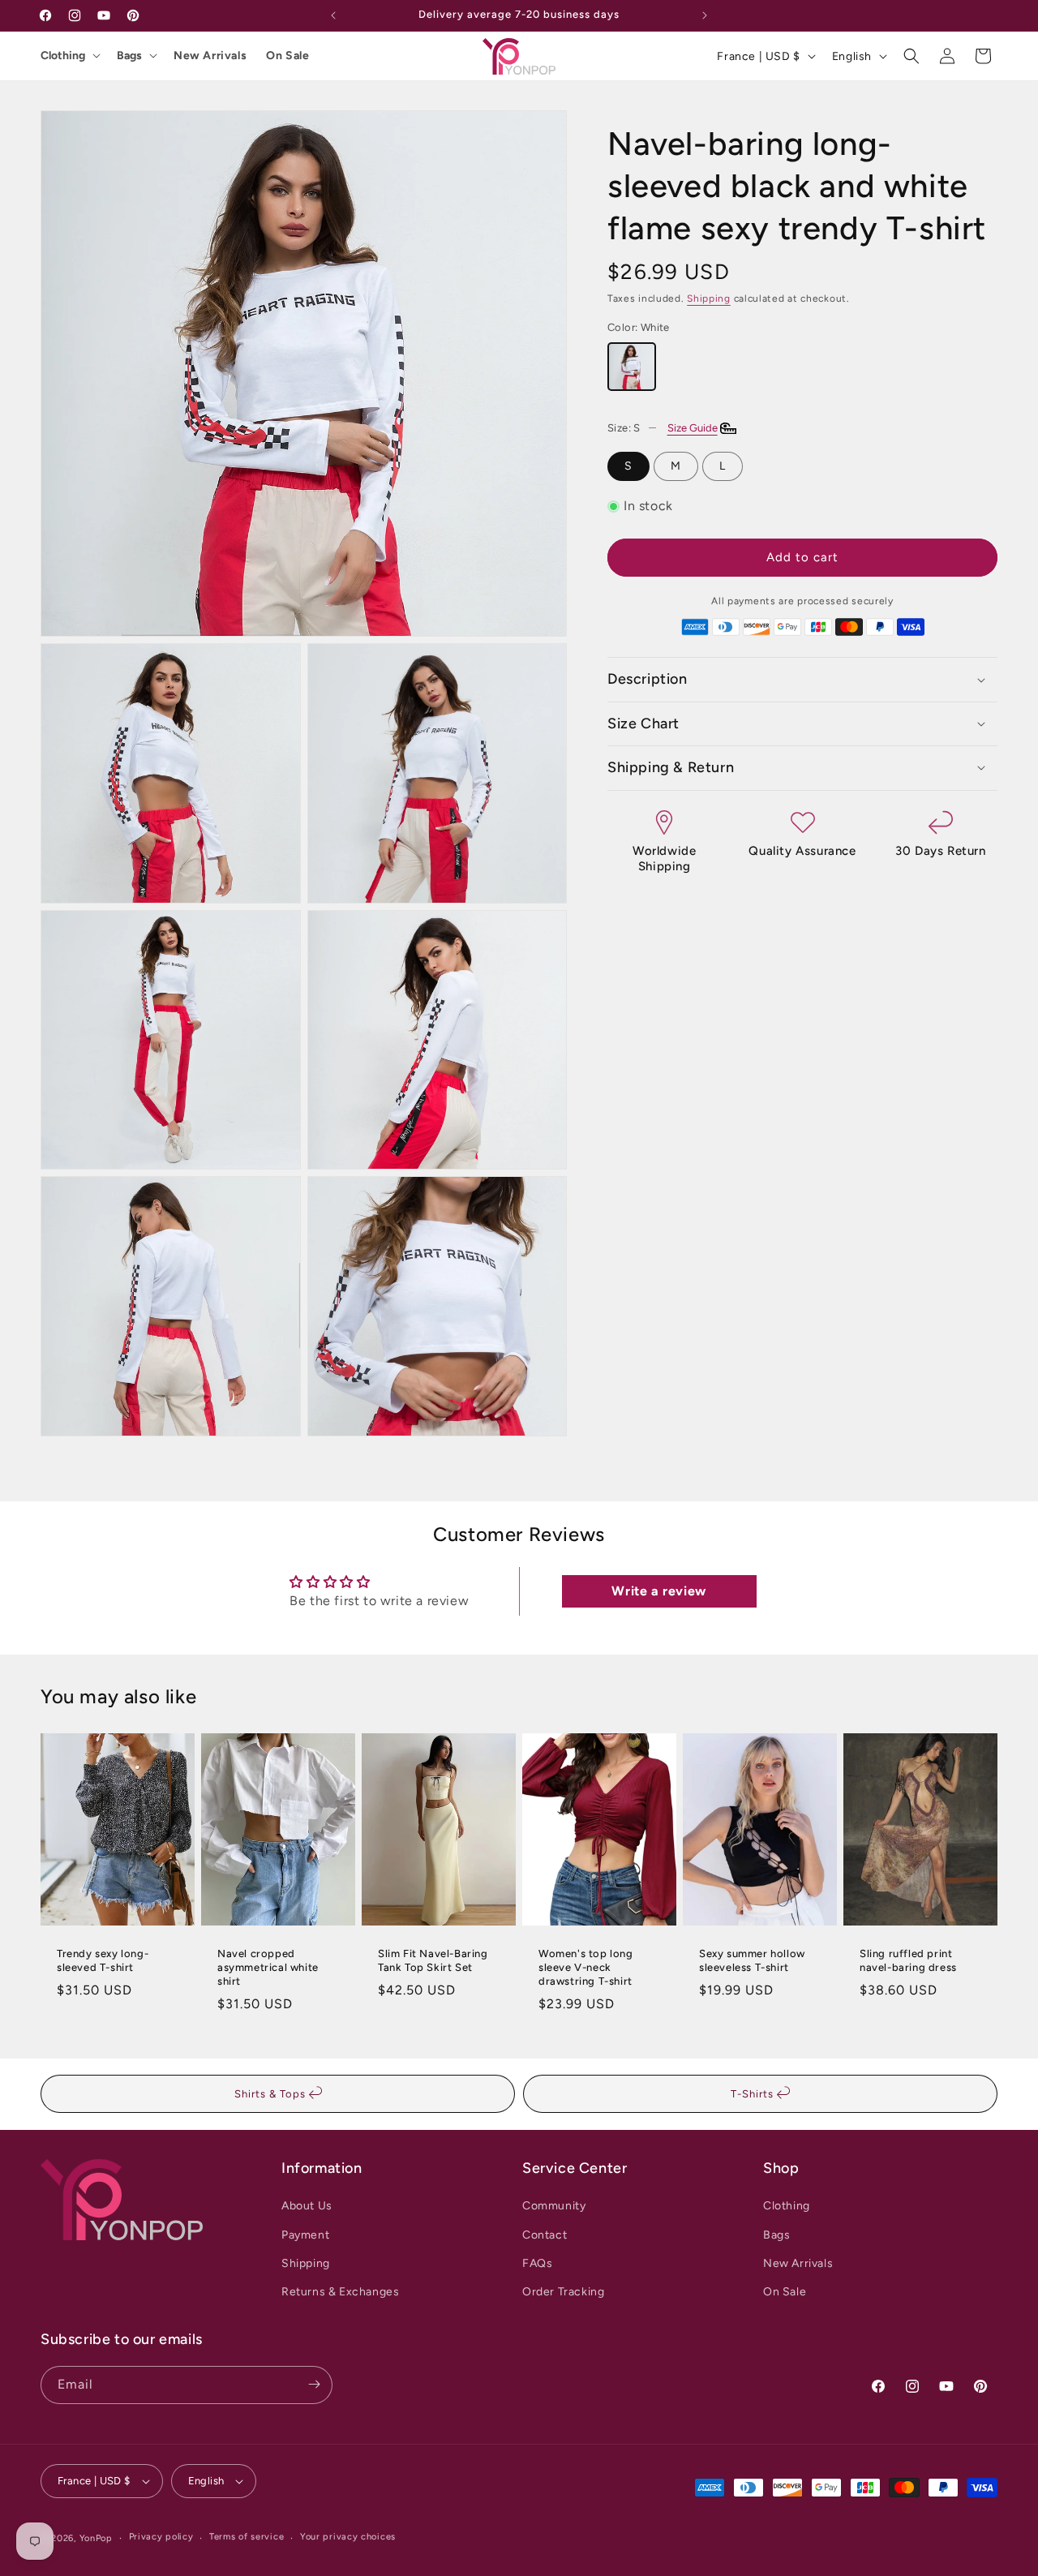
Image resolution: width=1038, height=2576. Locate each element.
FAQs (537, 2263)
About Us (307, 2206)
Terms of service (247, 2537)
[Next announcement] (705, 15)
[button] (911, 56)
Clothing (63, 56)
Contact (545, 2234)
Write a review (658, 1591)
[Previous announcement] (333, 15)
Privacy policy (161, 2537)
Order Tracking (563, 2292)
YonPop (96, 2538)
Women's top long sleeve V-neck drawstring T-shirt (586, 1968)
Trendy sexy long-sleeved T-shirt (103, 1961)
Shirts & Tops (272, 2094)
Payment (305, 2234)
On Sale (287, 56)
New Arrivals (210, 56)
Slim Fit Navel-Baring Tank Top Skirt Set (433, 1961)
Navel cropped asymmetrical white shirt (268, 1968)
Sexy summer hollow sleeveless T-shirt (752, 1961)
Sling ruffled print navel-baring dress (908, 1961)
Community (554, 2206)
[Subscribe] (314, 2384)
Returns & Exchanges (340, 2292)
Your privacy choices (348, 2537)
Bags (129, 56)
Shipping (709, 298)
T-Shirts (754, 2094)
